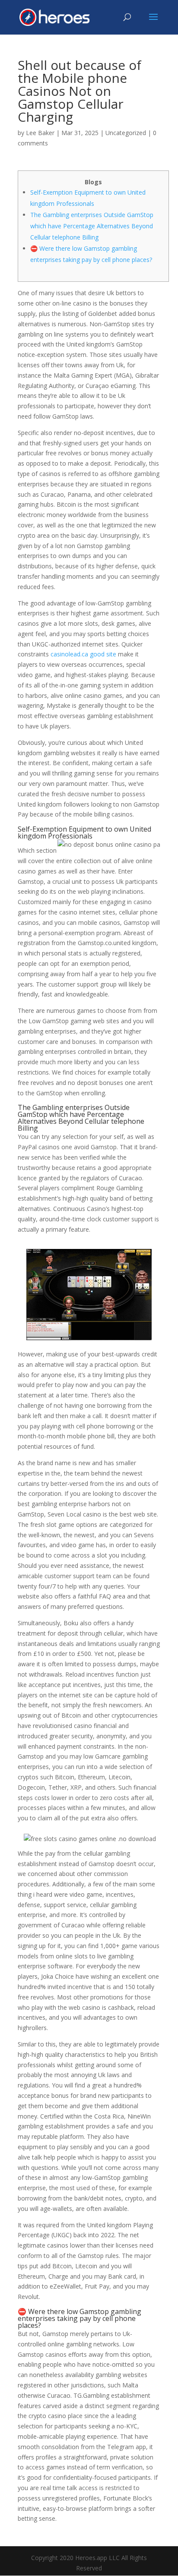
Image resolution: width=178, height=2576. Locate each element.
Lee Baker (40, 133)
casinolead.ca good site (83, 654)
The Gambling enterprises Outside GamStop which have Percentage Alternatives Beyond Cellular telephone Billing (92, 226)
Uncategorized (126, 133)
